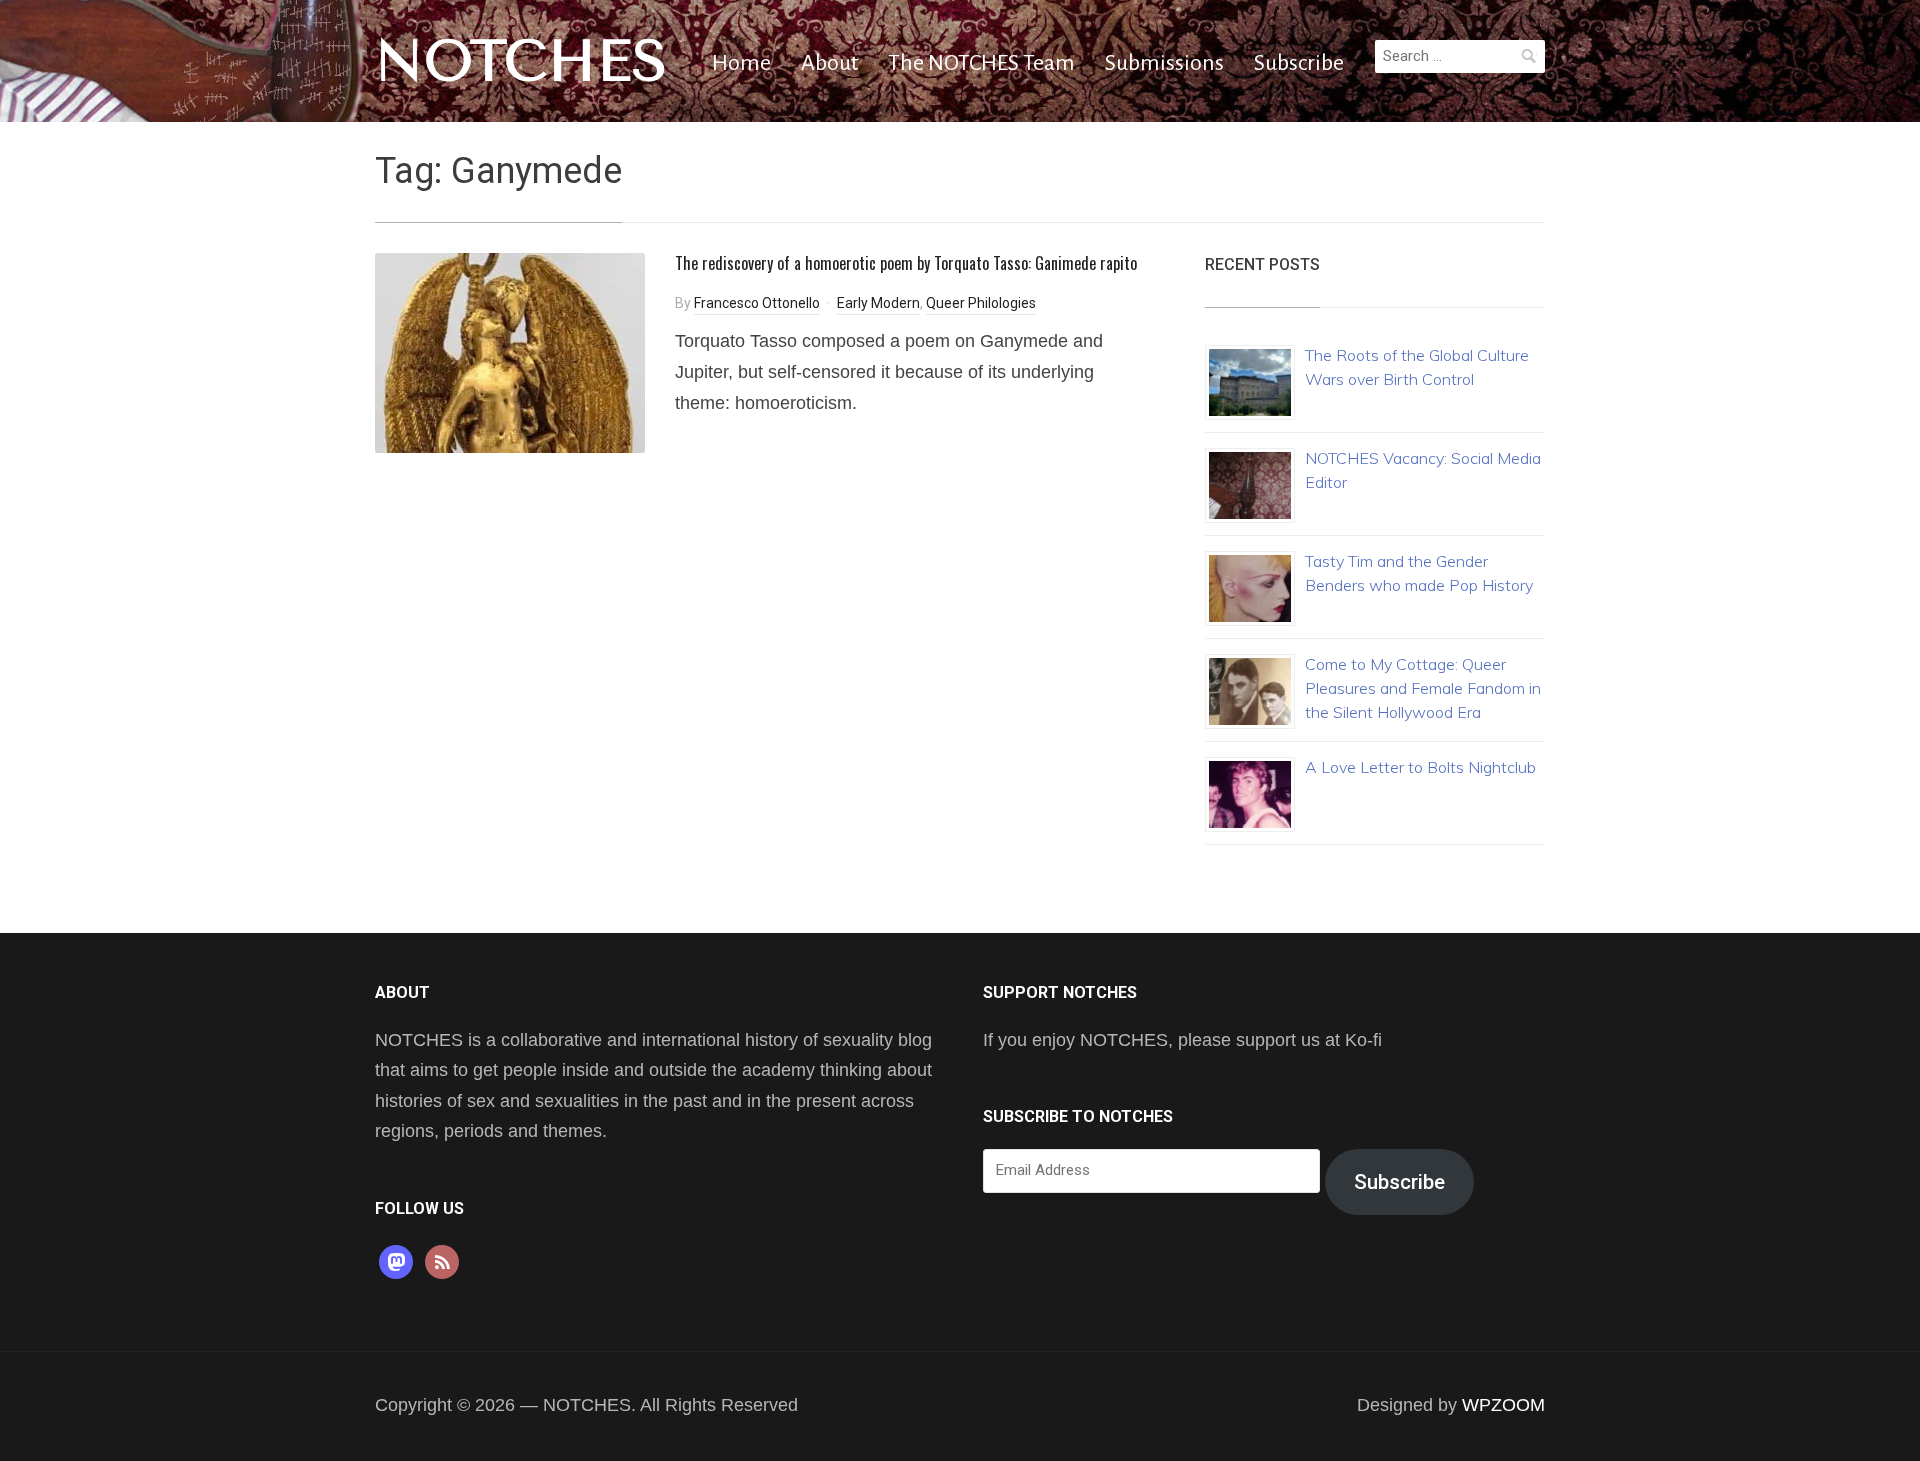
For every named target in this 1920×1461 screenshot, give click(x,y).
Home (741, 63)
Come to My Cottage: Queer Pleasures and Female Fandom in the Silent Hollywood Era (1423, 688)
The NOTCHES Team (981, 63)
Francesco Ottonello (757, 303)
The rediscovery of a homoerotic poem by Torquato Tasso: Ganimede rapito (906, 263)
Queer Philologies (981, 303)
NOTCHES (521, 61)
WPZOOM (1503, 1405)
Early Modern (878, 303)
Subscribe (1299, 63)
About (829, 63)
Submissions (1164, 63)
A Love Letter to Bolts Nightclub (1420, 767)
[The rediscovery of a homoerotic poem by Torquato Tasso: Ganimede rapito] (510, 351)
